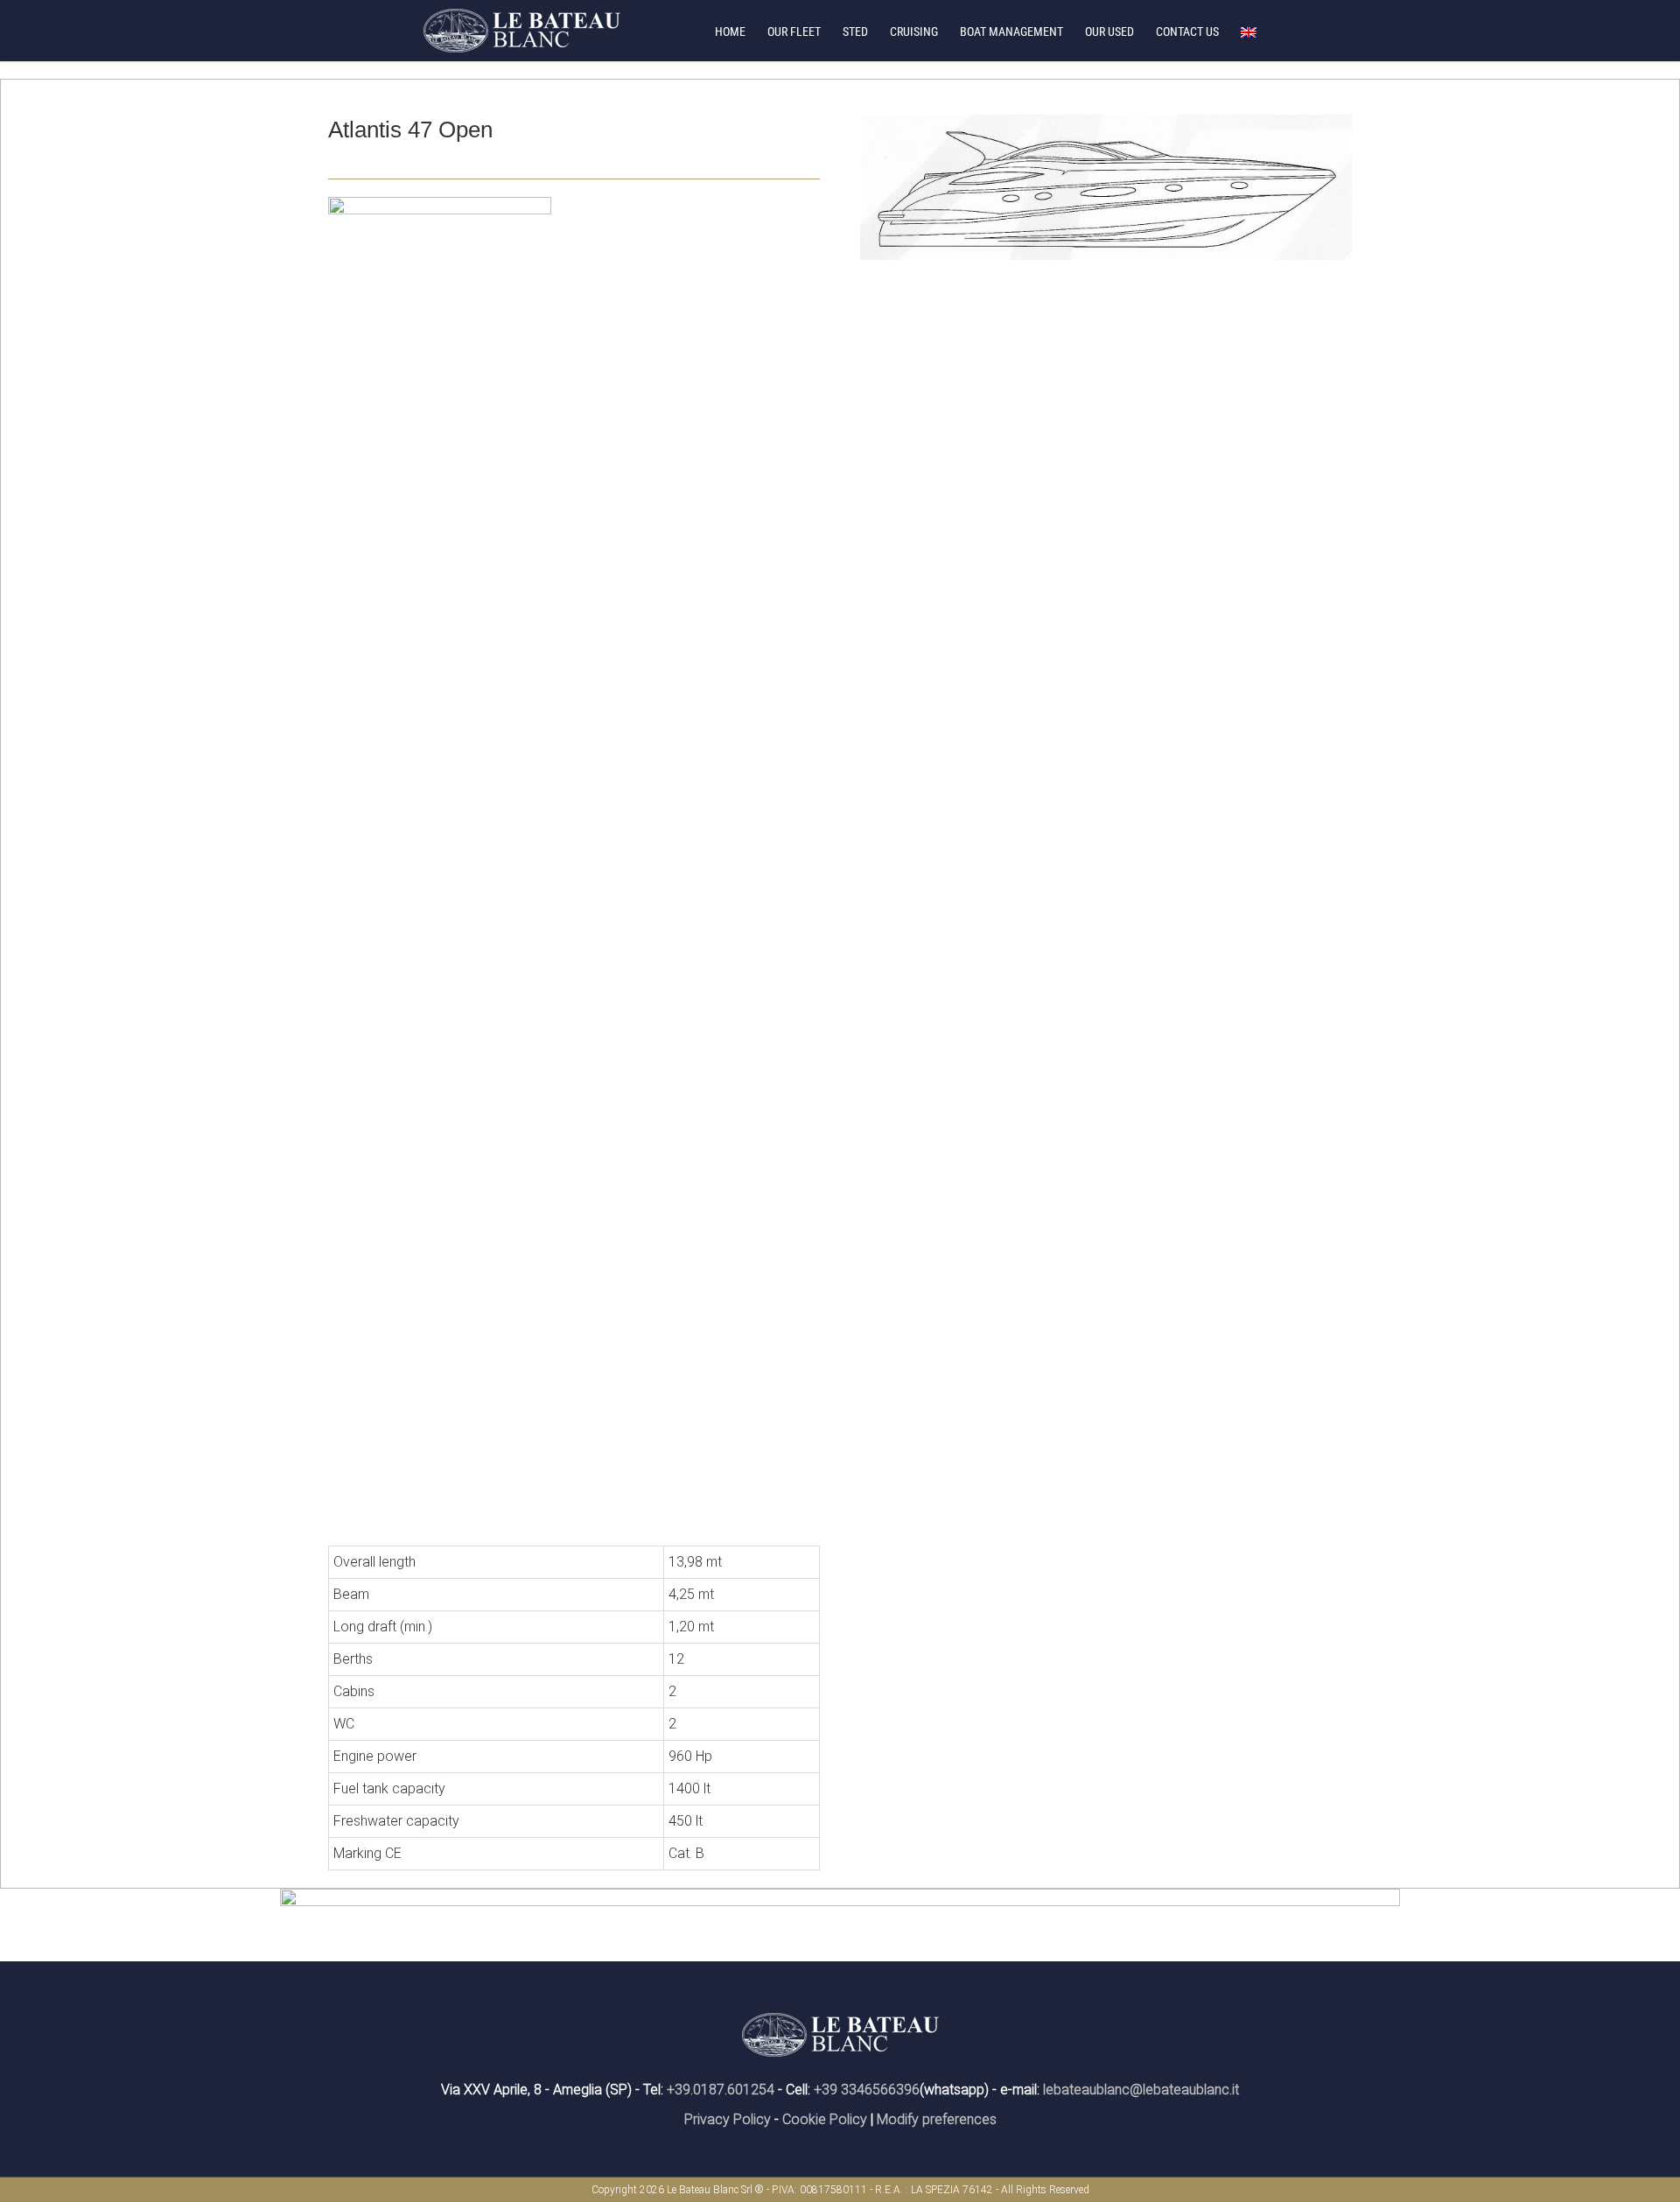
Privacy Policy (728, 2119)
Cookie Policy (825, 2119)
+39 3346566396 (867, 2090)
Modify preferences (937, 2119)
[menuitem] (741, 31)
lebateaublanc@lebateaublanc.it (1141, 2090)
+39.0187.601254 (721, 2090)
